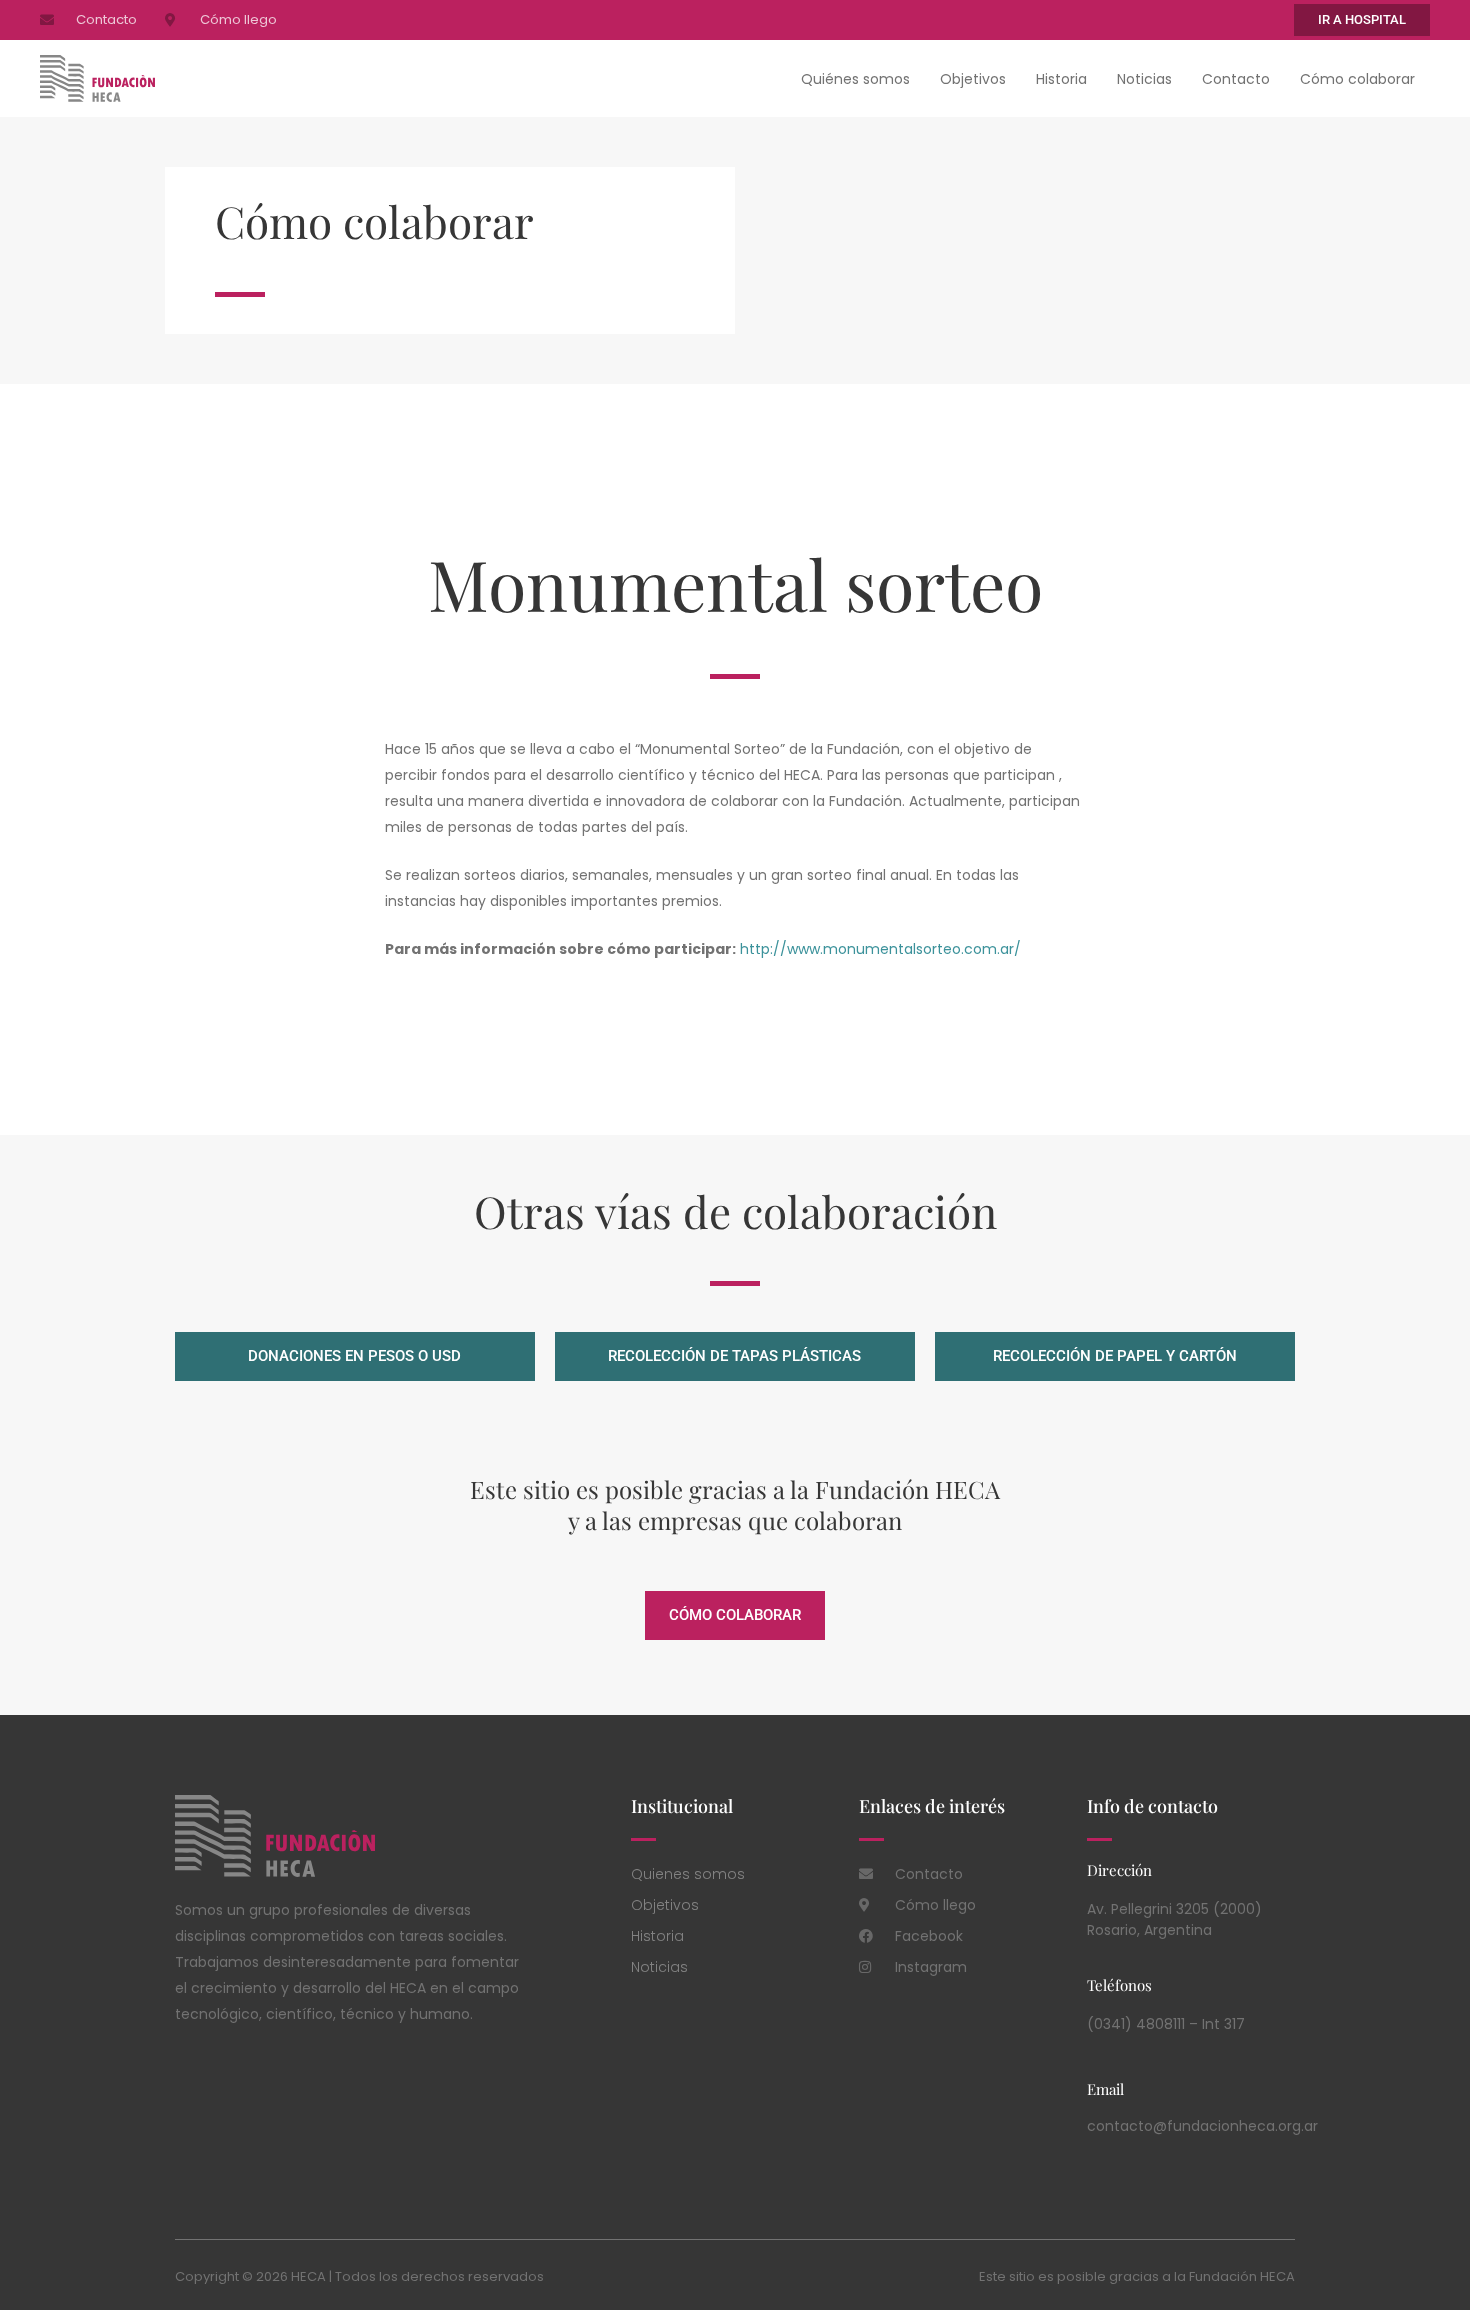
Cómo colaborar (1357, 79)
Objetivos (973, 79)
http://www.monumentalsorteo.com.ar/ (880, 949)
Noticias (1144, 79)
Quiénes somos (855, 79)
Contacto (1236, 79)
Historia (1061, 79)
